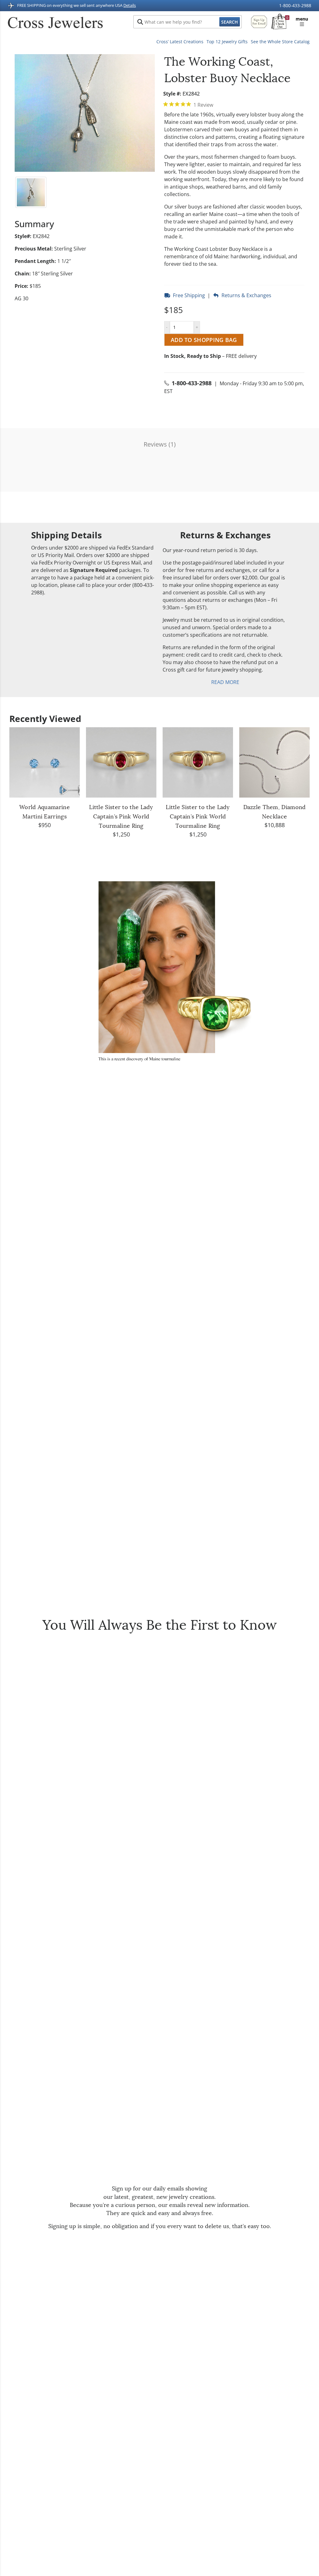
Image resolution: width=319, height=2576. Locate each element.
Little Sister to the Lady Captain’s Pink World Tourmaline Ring (121, 817)
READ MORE (225, 682)
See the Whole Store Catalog (280, 42)
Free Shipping (188, 295)
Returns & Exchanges (245, 295)
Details (130, 6)
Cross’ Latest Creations (180, 42)
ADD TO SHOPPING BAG (204, 340)
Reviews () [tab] (160, 444)
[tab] (234, 105)
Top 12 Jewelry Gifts (227, 42)
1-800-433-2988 (295, 6)
